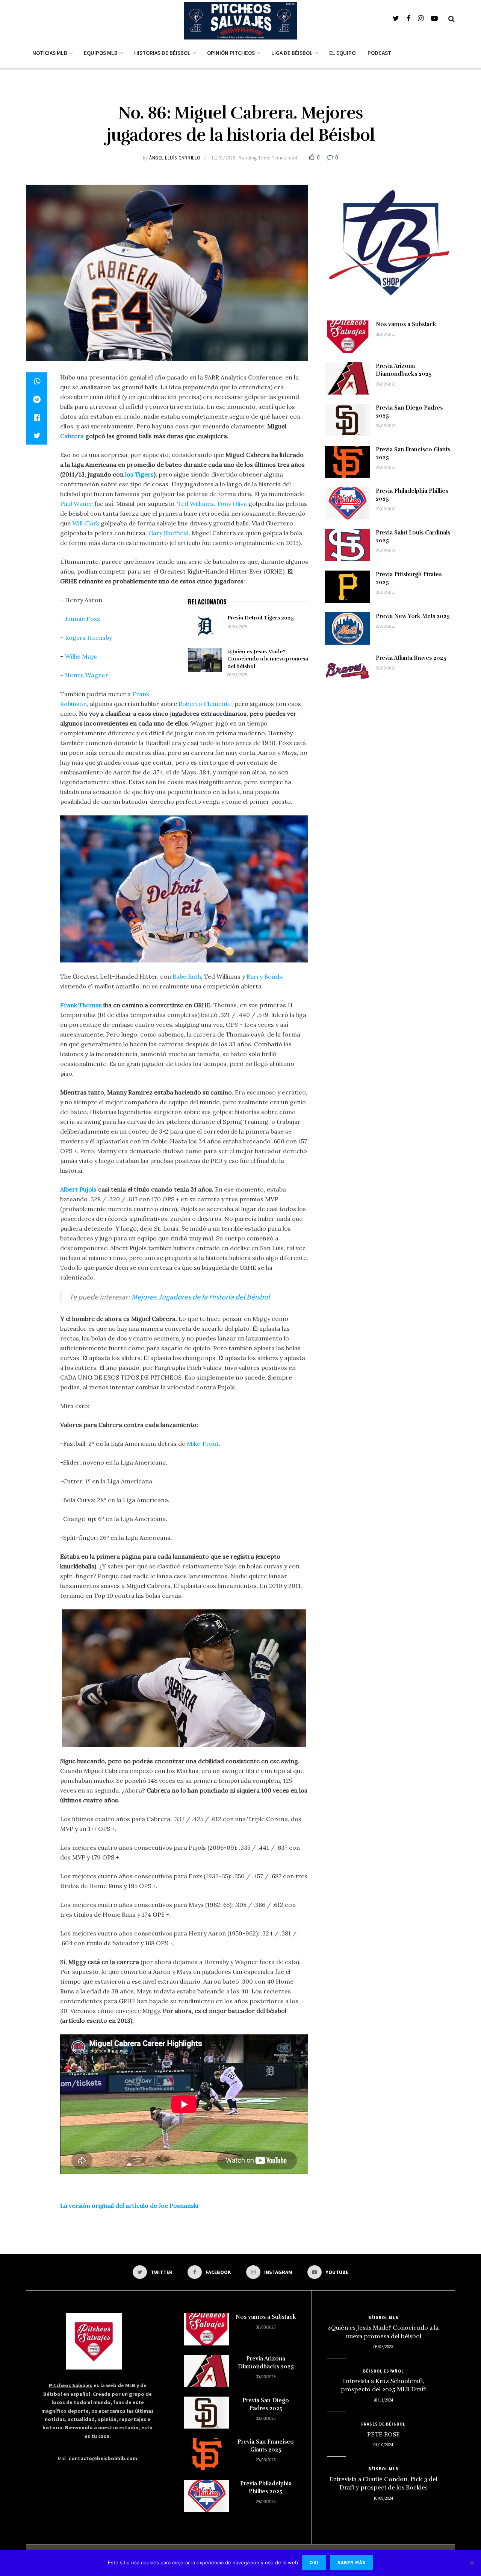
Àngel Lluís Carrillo (175, 158)
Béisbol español (383, 2371)
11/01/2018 (223, 158)
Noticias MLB (50, 53)
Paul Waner (76, 504)
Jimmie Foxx (82, 619)
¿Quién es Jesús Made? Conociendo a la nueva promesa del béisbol (268, 659)
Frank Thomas (81, 1005)
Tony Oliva (232, 504)
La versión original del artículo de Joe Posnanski (129, 2206)
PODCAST (379, 53)
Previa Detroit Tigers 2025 (261, 618)
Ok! (314, 2563)
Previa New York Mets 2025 (413, 616)
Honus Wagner (87, 675)
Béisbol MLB (383, 2318)
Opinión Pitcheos (231, 53)
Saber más (352, 2563)
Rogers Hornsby (88, 638)
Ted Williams (196, 504)
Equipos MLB (101, 53)
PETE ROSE (383, 2435)
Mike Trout (203, 1444)
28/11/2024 (383, 2400)
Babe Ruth (187, 976)
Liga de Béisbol (292, 53)
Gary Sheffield (169, 533)
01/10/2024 (383, 2445)
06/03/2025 (237, 675)
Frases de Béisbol (383, 2424)
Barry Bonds (264, 976)
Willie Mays (81, 656)
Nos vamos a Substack (406, 324)
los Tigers (139, 474)
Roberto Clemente (205, 704)
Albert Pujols (78, 1189)
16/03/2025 (237, 627)
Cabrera (72, 436)
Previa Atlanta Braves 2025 (411, 658)
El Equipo (342, 53)
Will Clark (86, 523)
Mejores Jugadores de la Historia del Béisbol (201, 1297)
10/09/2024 (383, 2498)
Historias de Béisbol (162, 53)
